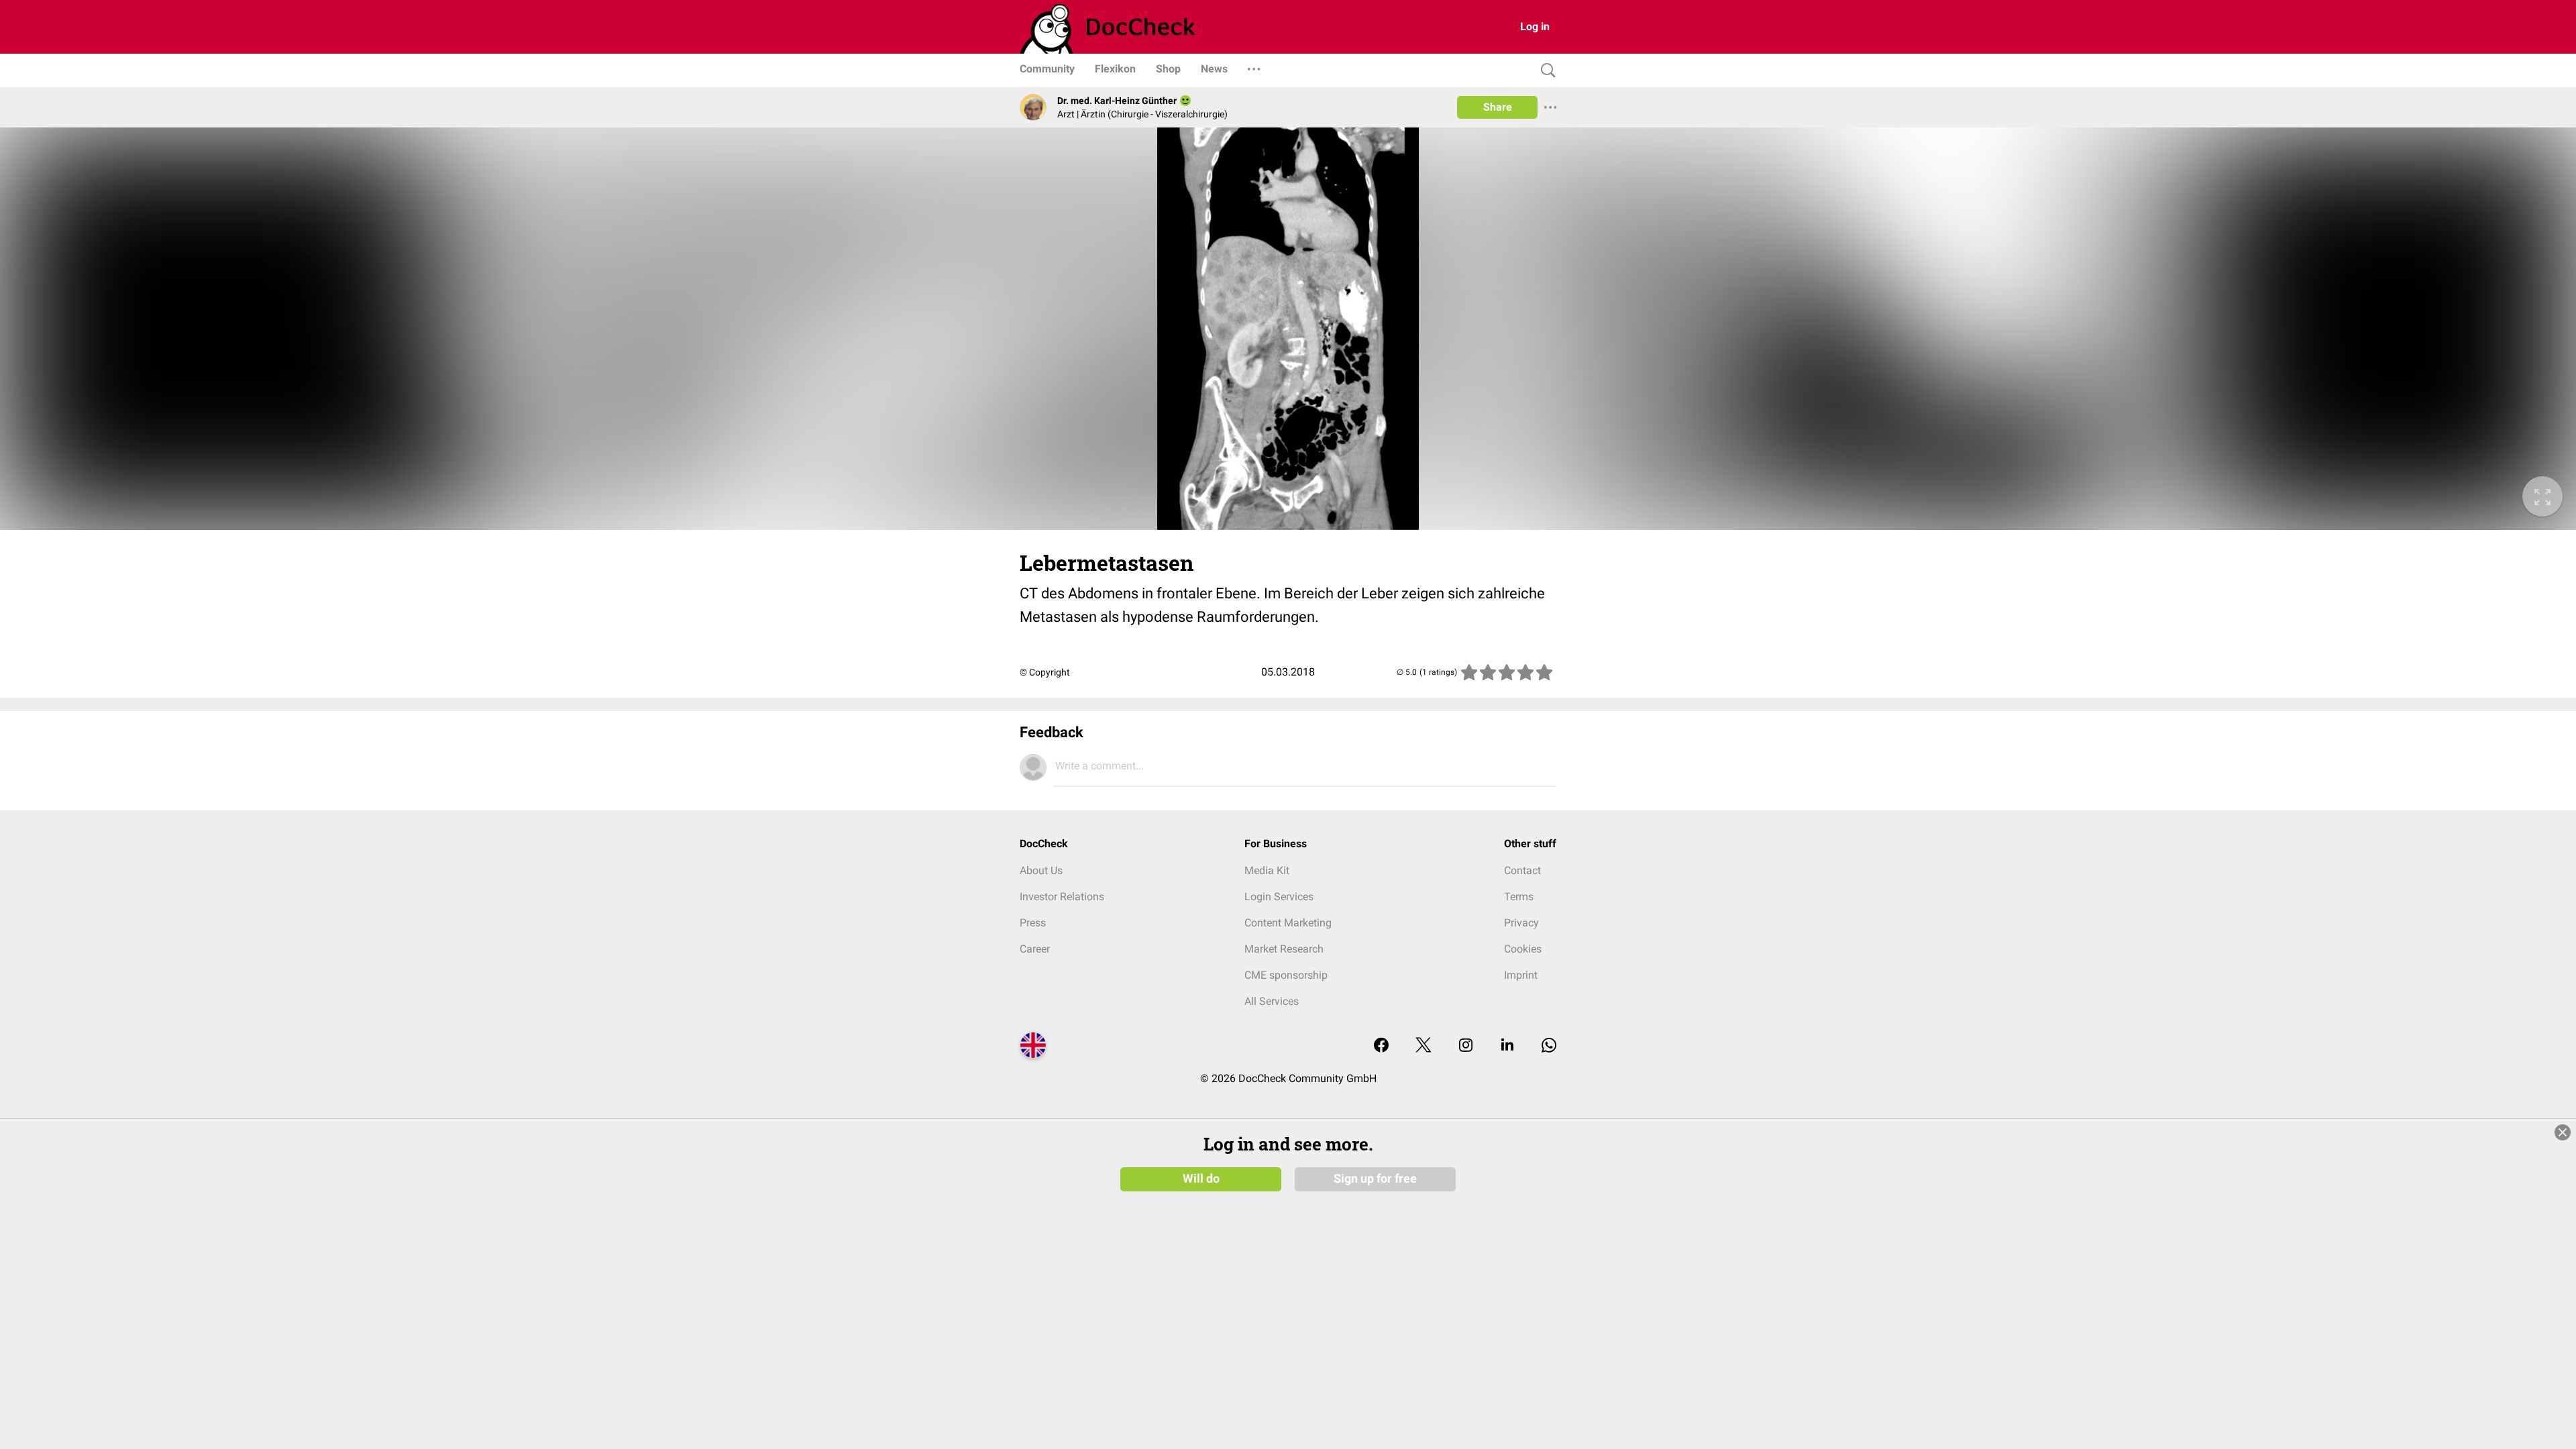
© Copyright (1045, 672)
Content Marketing (1288, 923)
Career (1035, 949)
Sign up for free (1375, 1179)
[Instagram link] (1466, 1046)
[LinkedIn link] (1507, 1046)
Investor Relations (1062, 897)
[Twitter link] (1424, 1046)
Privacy (1521, 923)
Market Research (1284, 949)
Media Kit (1267, 870)
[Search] (1545, 71)
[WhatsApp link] (1549, 1046)
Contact (1522, 870)
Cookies (1523, 949)
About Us (1041, 870)
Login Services (1279, 897)
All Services (1272, 1001)
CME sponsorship (1286, 975)
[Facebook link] (1381, 1046)
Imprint (1521, 975)
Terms (1519, 897)
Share (1498, 107)
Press (1033, 923)
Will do (1201, 1179)
